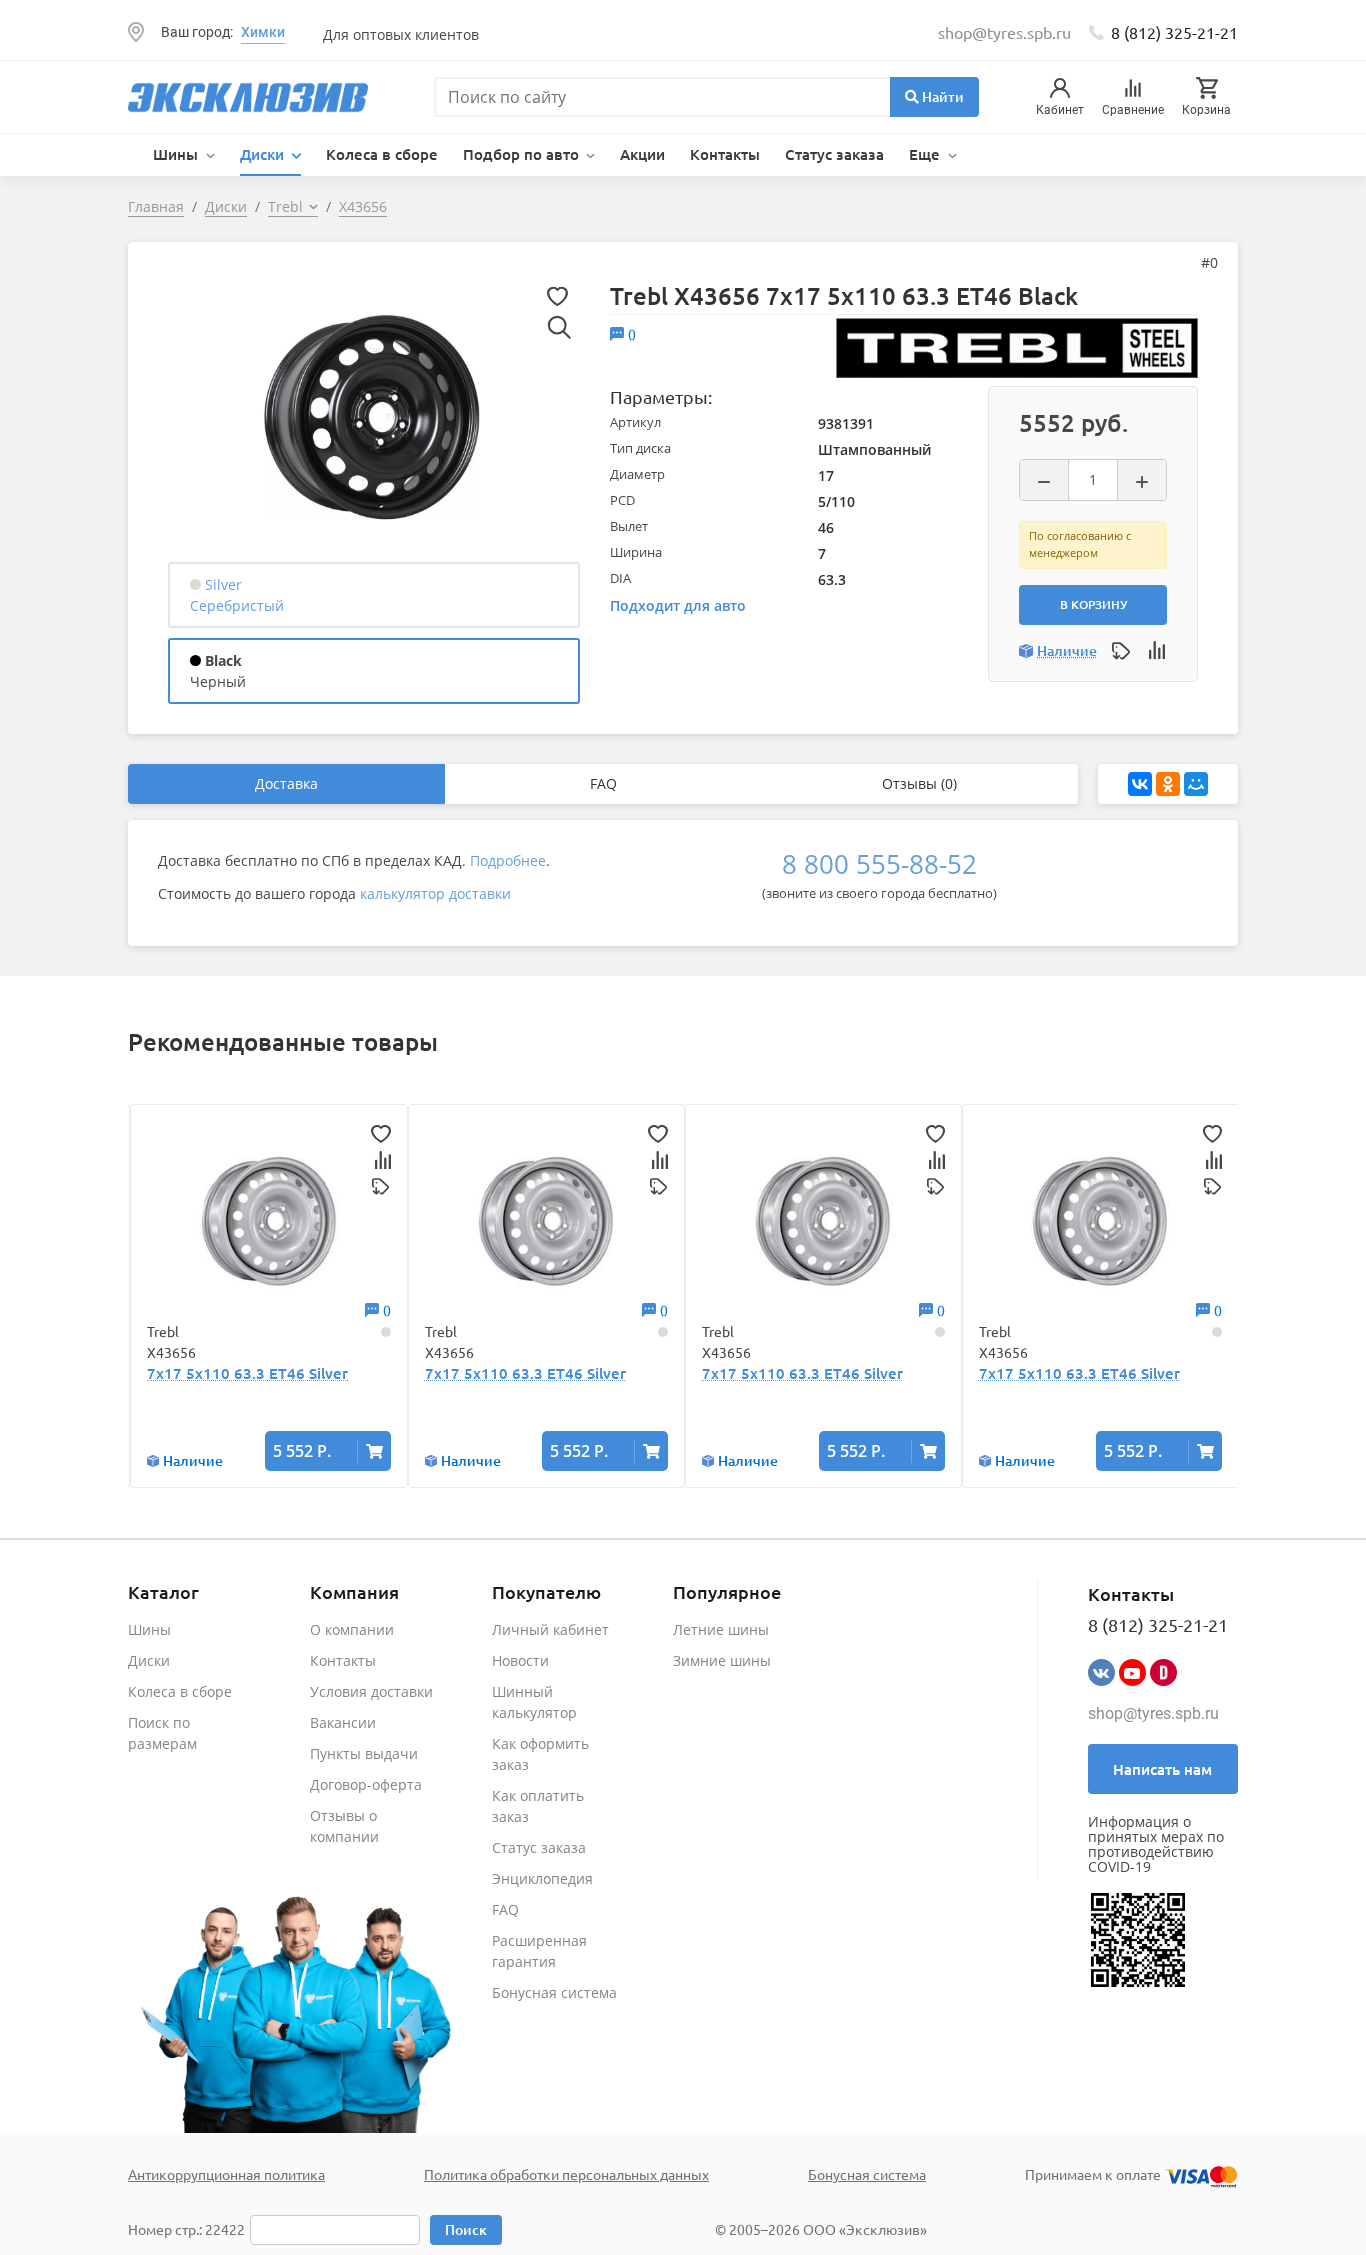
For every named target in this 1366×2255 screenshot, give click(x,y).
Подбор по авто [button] (523, 154)
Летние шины (721, 1629)
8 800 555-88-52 (879, 864)
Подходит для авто (678, 605)
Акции (642, 154)
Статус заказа (834, 154)
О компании (352, 1629)
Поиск (466, 2229)
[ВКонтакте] (1140, 784)
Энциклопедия (542, 1878)
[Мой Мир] (1196, 784)
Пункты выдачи (364, 1753)
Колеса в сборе (382, 154)
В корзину (1093, 604)
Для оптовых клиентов (401, 34)
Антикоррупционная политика (226, 2174)
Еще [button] (926, 154)
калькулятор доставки (435, 893)
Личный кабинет (550, 1629)
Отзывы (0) (919, 783)
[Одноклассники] (1168, 784)
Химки (263, 32)
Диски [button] (264, 154)
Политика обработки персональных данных (566, 2174)
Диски (149, 1660)
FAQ (603, 783)
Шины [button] (177, 154)
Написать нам (1162, 1769)
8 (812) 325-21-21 (1174, 32)
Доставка (286, 783)
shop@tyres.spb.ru (1153, 1713)
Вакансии (343, 1722)
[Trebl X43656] (372, 415)
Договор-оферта (366, 1784)
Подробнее (508, 860)
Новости (520, 1660)
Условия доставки (371, 1691)
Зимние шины (722, 1660)
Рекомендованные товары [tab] (283, 1041)
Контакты (725, 154)
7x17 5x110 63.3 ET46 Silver (247, 1373)
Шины (149, 1629)
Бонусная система (554, 1992)
